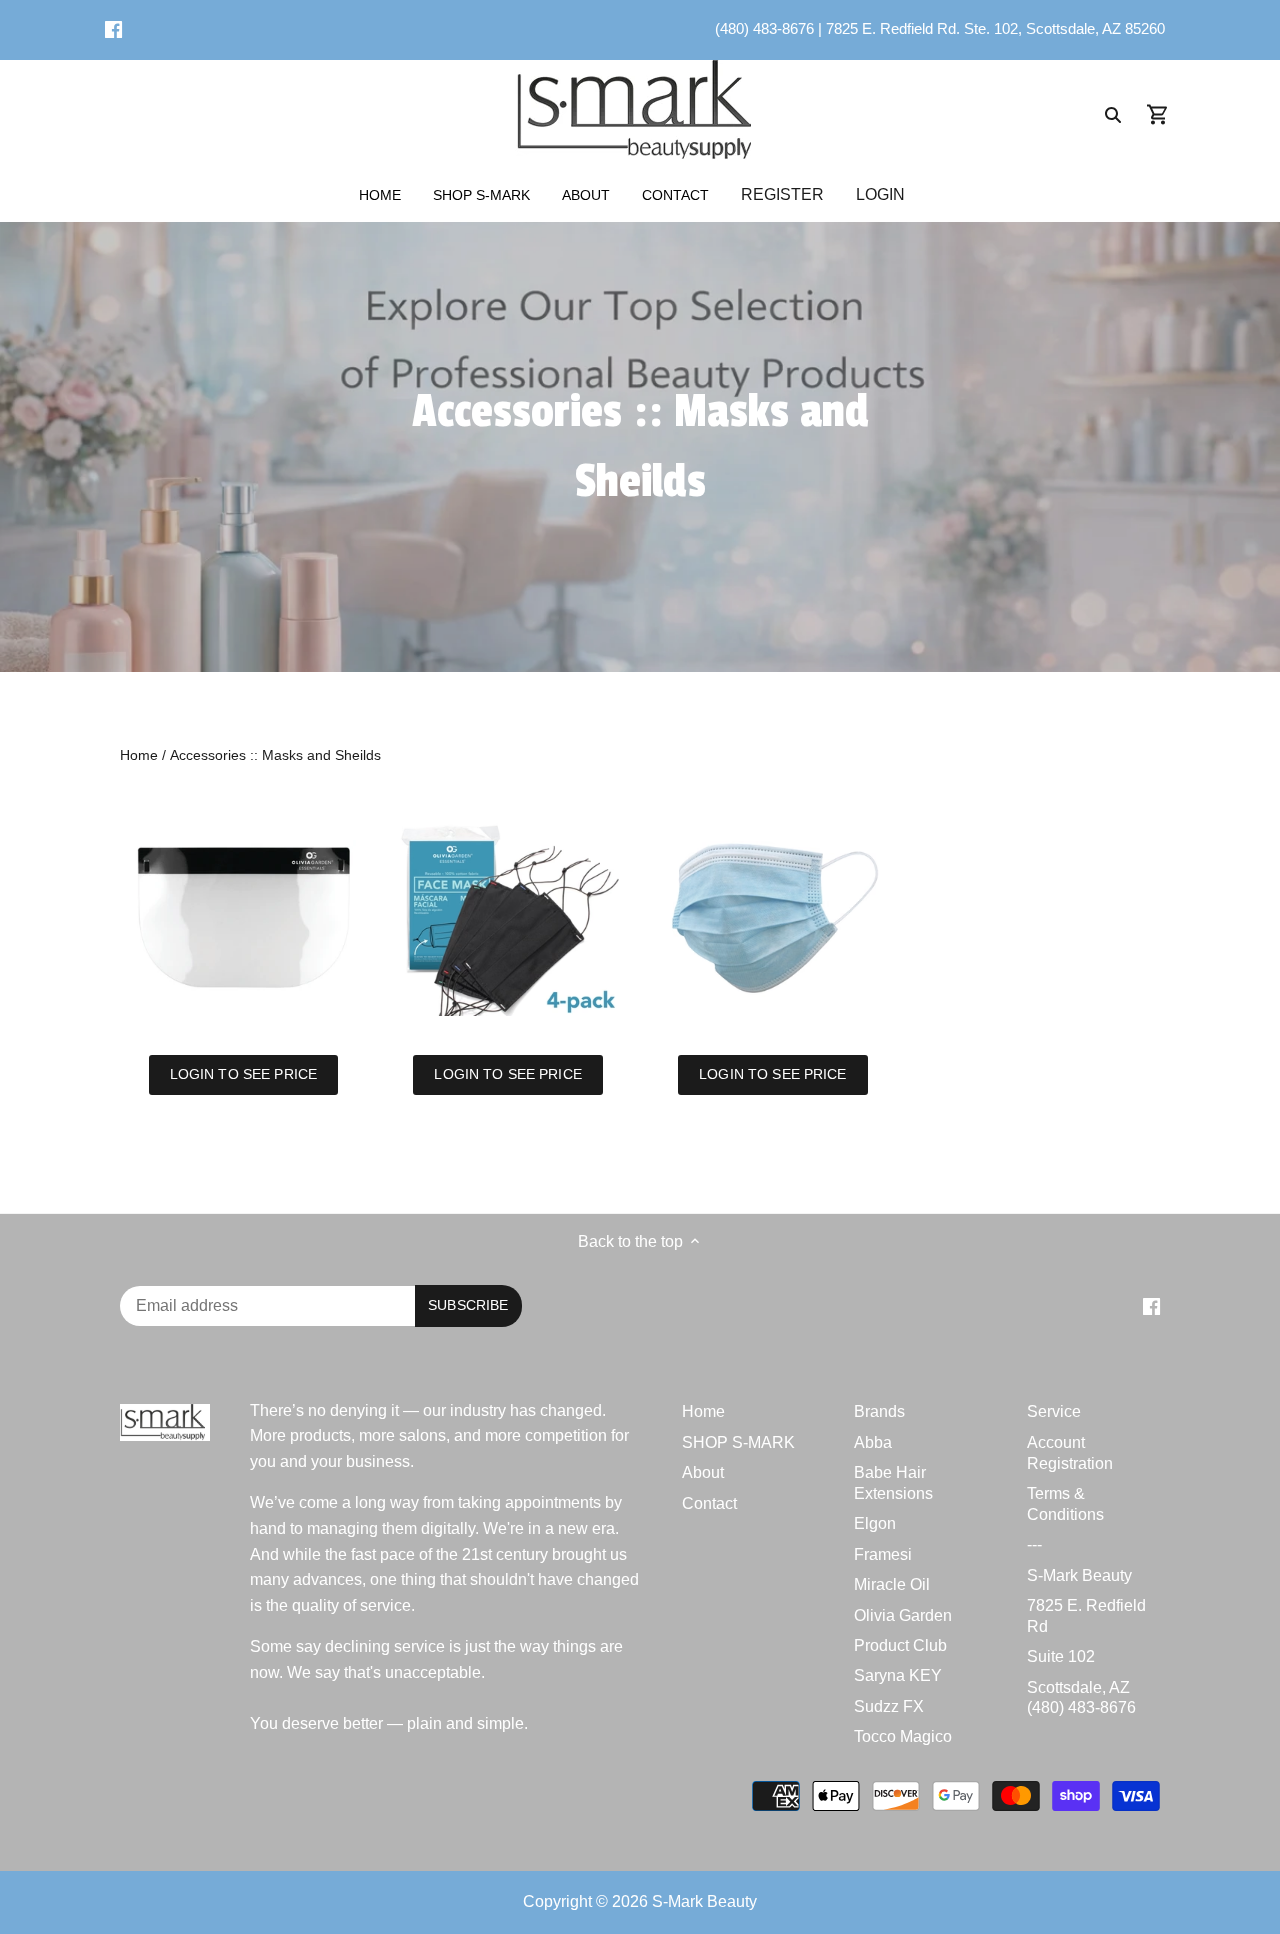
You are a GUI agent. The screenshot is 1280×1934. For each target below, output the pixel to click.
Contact (709, 1503)
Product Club (900, 1645)
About (703, 1472)
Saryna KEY (898, 1675)
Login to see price (243, 1074)
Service (1054, 1411)
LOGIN (880, 194)
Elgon (875, 1523)
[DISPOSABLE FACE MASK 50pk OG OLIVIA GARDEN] (773, 918)
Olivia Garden (903, 1615)
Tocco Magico (903, 1736)
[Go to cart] (1158, 113)
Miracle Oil (892, 1584)
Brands (879, 1411)
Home (703, 1411)
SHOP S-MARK (738, 1442)
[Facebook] (113, 29)
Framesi (883, 1554)
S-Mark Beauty (1079, 1575)
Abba (873, 1442)
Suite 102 (1061, 1656)
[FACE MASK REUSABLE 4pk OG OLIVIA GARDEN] (508, 918)
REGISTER (782, 194)
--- (1034, 1544)
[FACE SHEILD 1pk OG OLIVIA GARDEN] (243, 918)
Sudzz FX (889, 1706)
